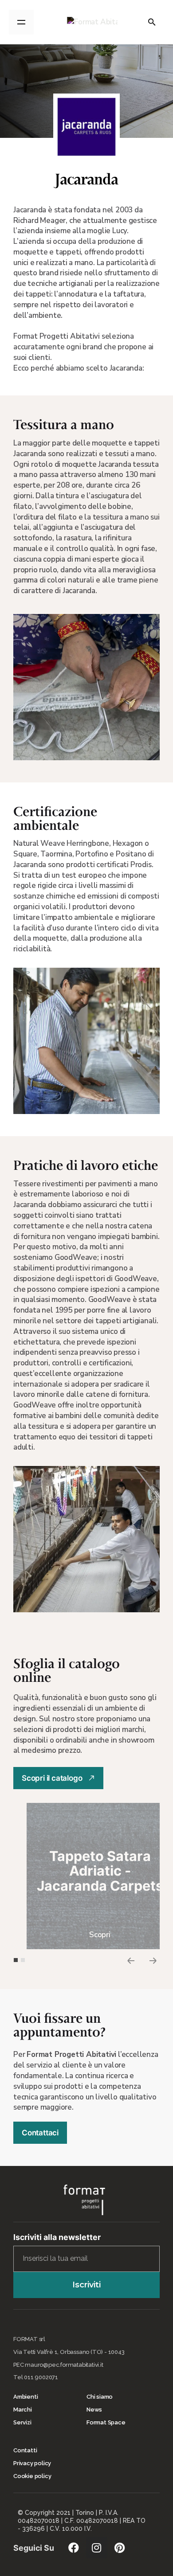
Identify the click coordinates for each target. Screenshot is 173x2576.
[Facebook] (74, 2548)
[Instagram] (97, 2548)
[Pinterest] (120, 2548)
